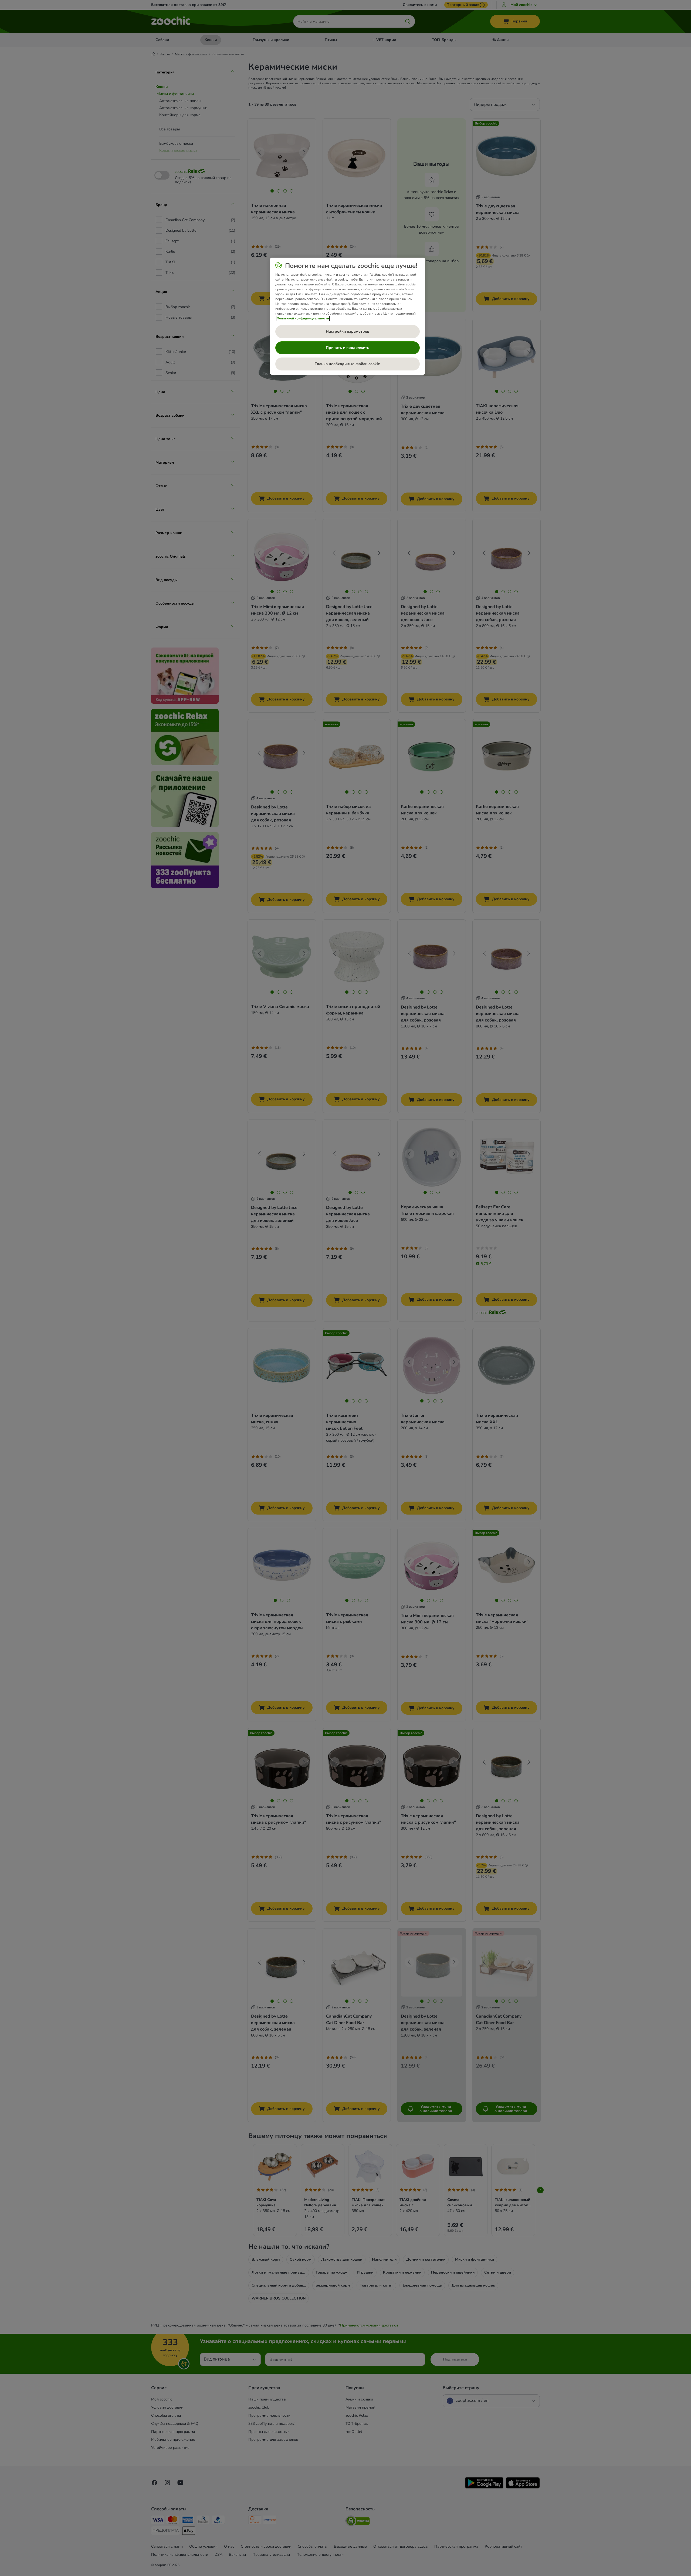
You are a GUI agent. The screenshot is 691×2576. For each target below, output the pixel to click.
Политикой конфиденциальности (303, 318)
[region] (348, 316)
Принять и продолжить (348, 348)
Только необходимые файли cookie (347, 364)
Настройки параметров (348, 331)
